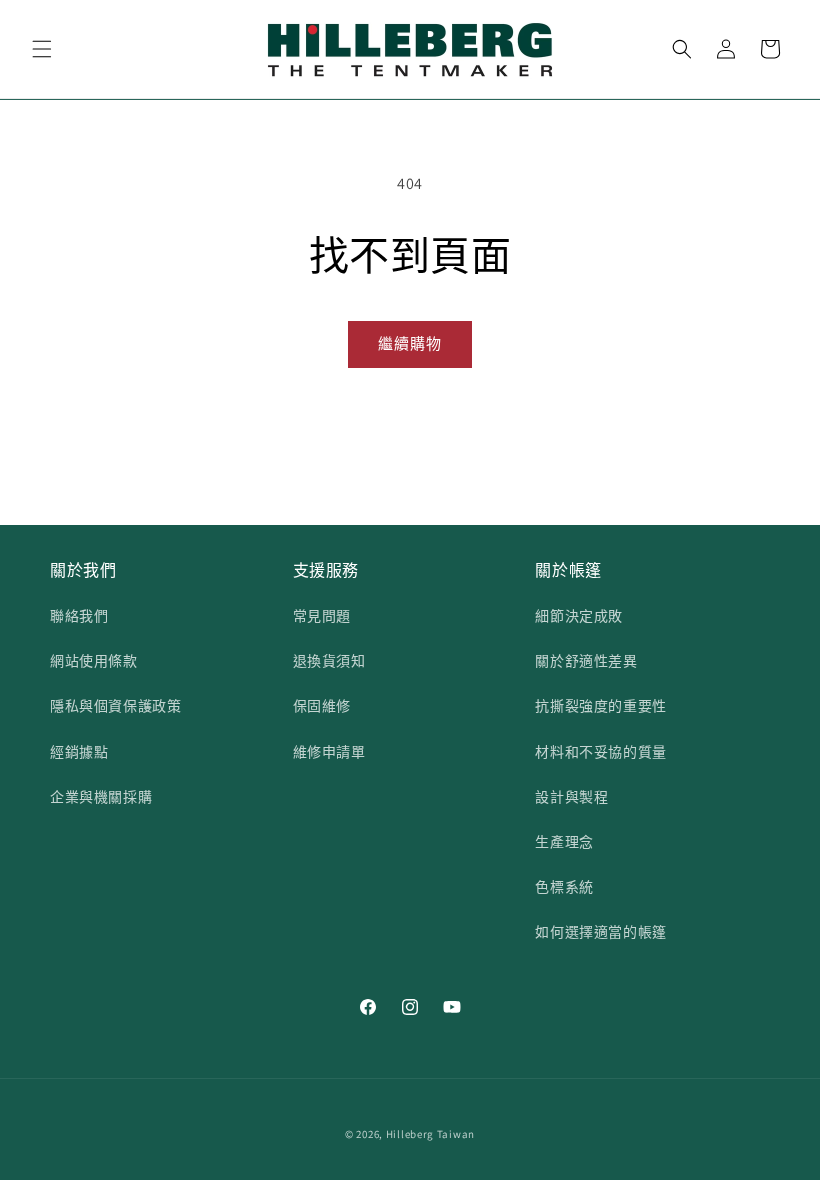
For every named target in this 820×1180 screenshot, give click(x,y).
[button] (42, 49)
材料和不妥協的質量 (600, 752)
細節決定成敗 (579, 616)
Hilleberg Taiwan (430, 1134)
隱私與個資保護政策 (115, 706)
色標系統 (564, 887)
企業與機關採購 (101, 797)
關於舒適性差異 (586, 661)
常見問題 (322, 616)
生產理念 (564, 842)
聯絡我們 (79, 616)
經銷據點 (79, 752)
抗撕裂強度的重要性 (600, 706)
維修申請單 (329, 752)
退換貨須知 (329, 661)
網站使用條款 (94, 661)
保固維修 (322, 706)
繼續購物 (410, 343)
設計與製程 (571, 797)
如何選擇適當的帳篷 (600, 932)
